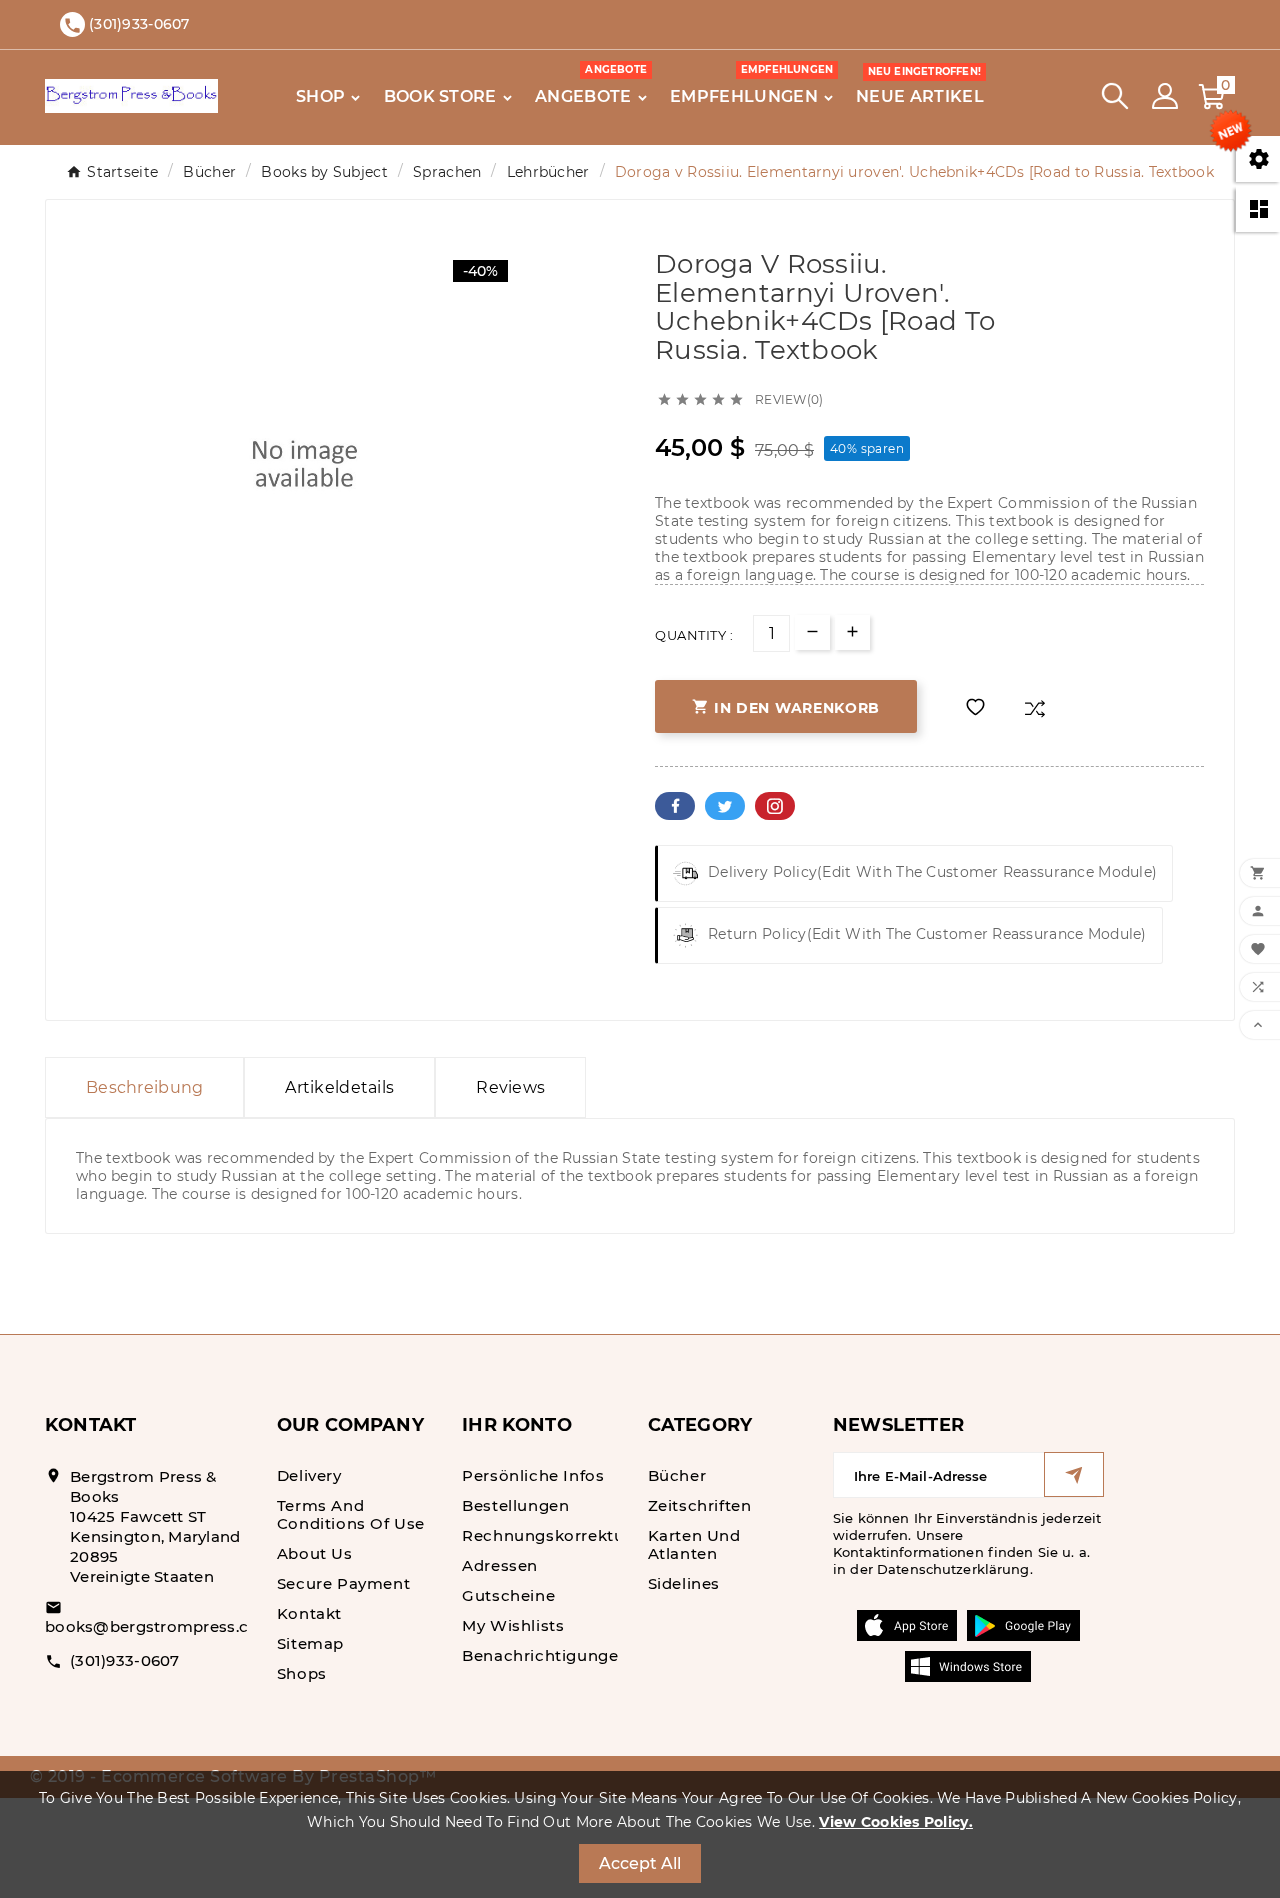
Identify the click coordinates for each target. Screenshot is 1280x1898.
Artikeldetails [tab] (339, 1087)
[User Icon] (1165, 96)
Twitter (725, 806)
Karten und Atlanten (694, 1544)
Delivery (309, 1475)
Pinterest (775, 806)
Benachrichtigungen (545, 1655)
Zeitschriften (700, 1505)
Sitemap (310, 1643)
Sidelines (684, 1583)
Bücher (677, 1475)
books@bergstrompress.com (160, 1626)
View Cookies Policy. (896, 1822)
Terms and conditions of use (351, 1514)
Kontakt (309, 1613)
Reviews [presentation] (510, 1087)
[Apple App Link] (907, 1624)
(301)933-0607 (125, 1660)
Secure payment (343, 1583)
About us (315, 1553)
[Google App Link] (1023, 1624)
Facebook (675, 806)
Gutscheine (508, 1595)
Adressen (500, 1565)
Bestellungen (515, 1505)
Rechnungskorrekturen (556, 1535)
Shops (302, 1673)
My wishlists (513, 1625)
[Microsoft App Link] (968, 1665)
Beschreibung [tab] (144, 1087)
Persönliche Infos (533, 1475)
